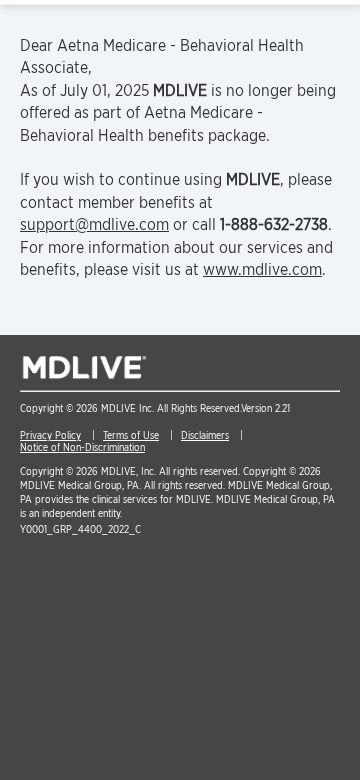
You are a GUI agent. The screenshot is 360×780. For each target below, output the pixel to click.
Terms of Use (131, 435)
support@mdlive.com (94, 224)
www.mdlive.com (262, 269)
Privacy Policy (50, 435)
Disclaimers (205, 435)
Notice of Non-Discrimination (82, 447)
